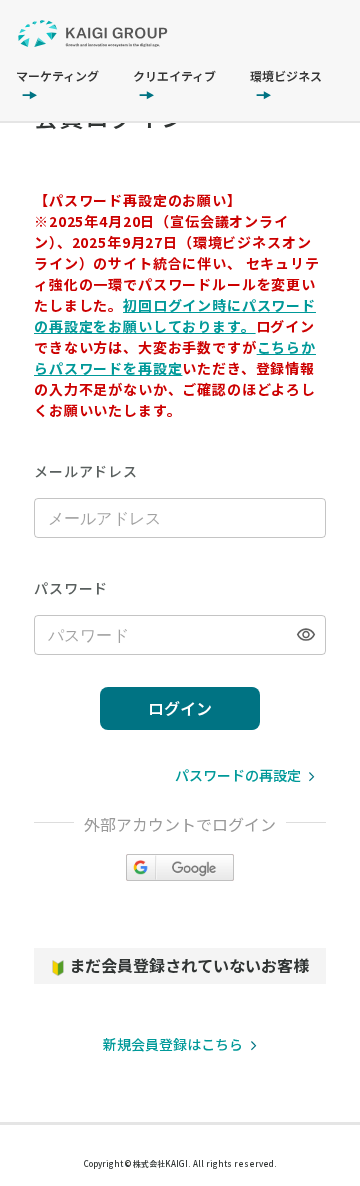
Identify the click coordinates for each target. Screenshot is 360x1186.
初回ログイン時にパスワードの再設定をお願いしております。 (175, 315)
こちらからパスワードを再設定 (175, 357)
